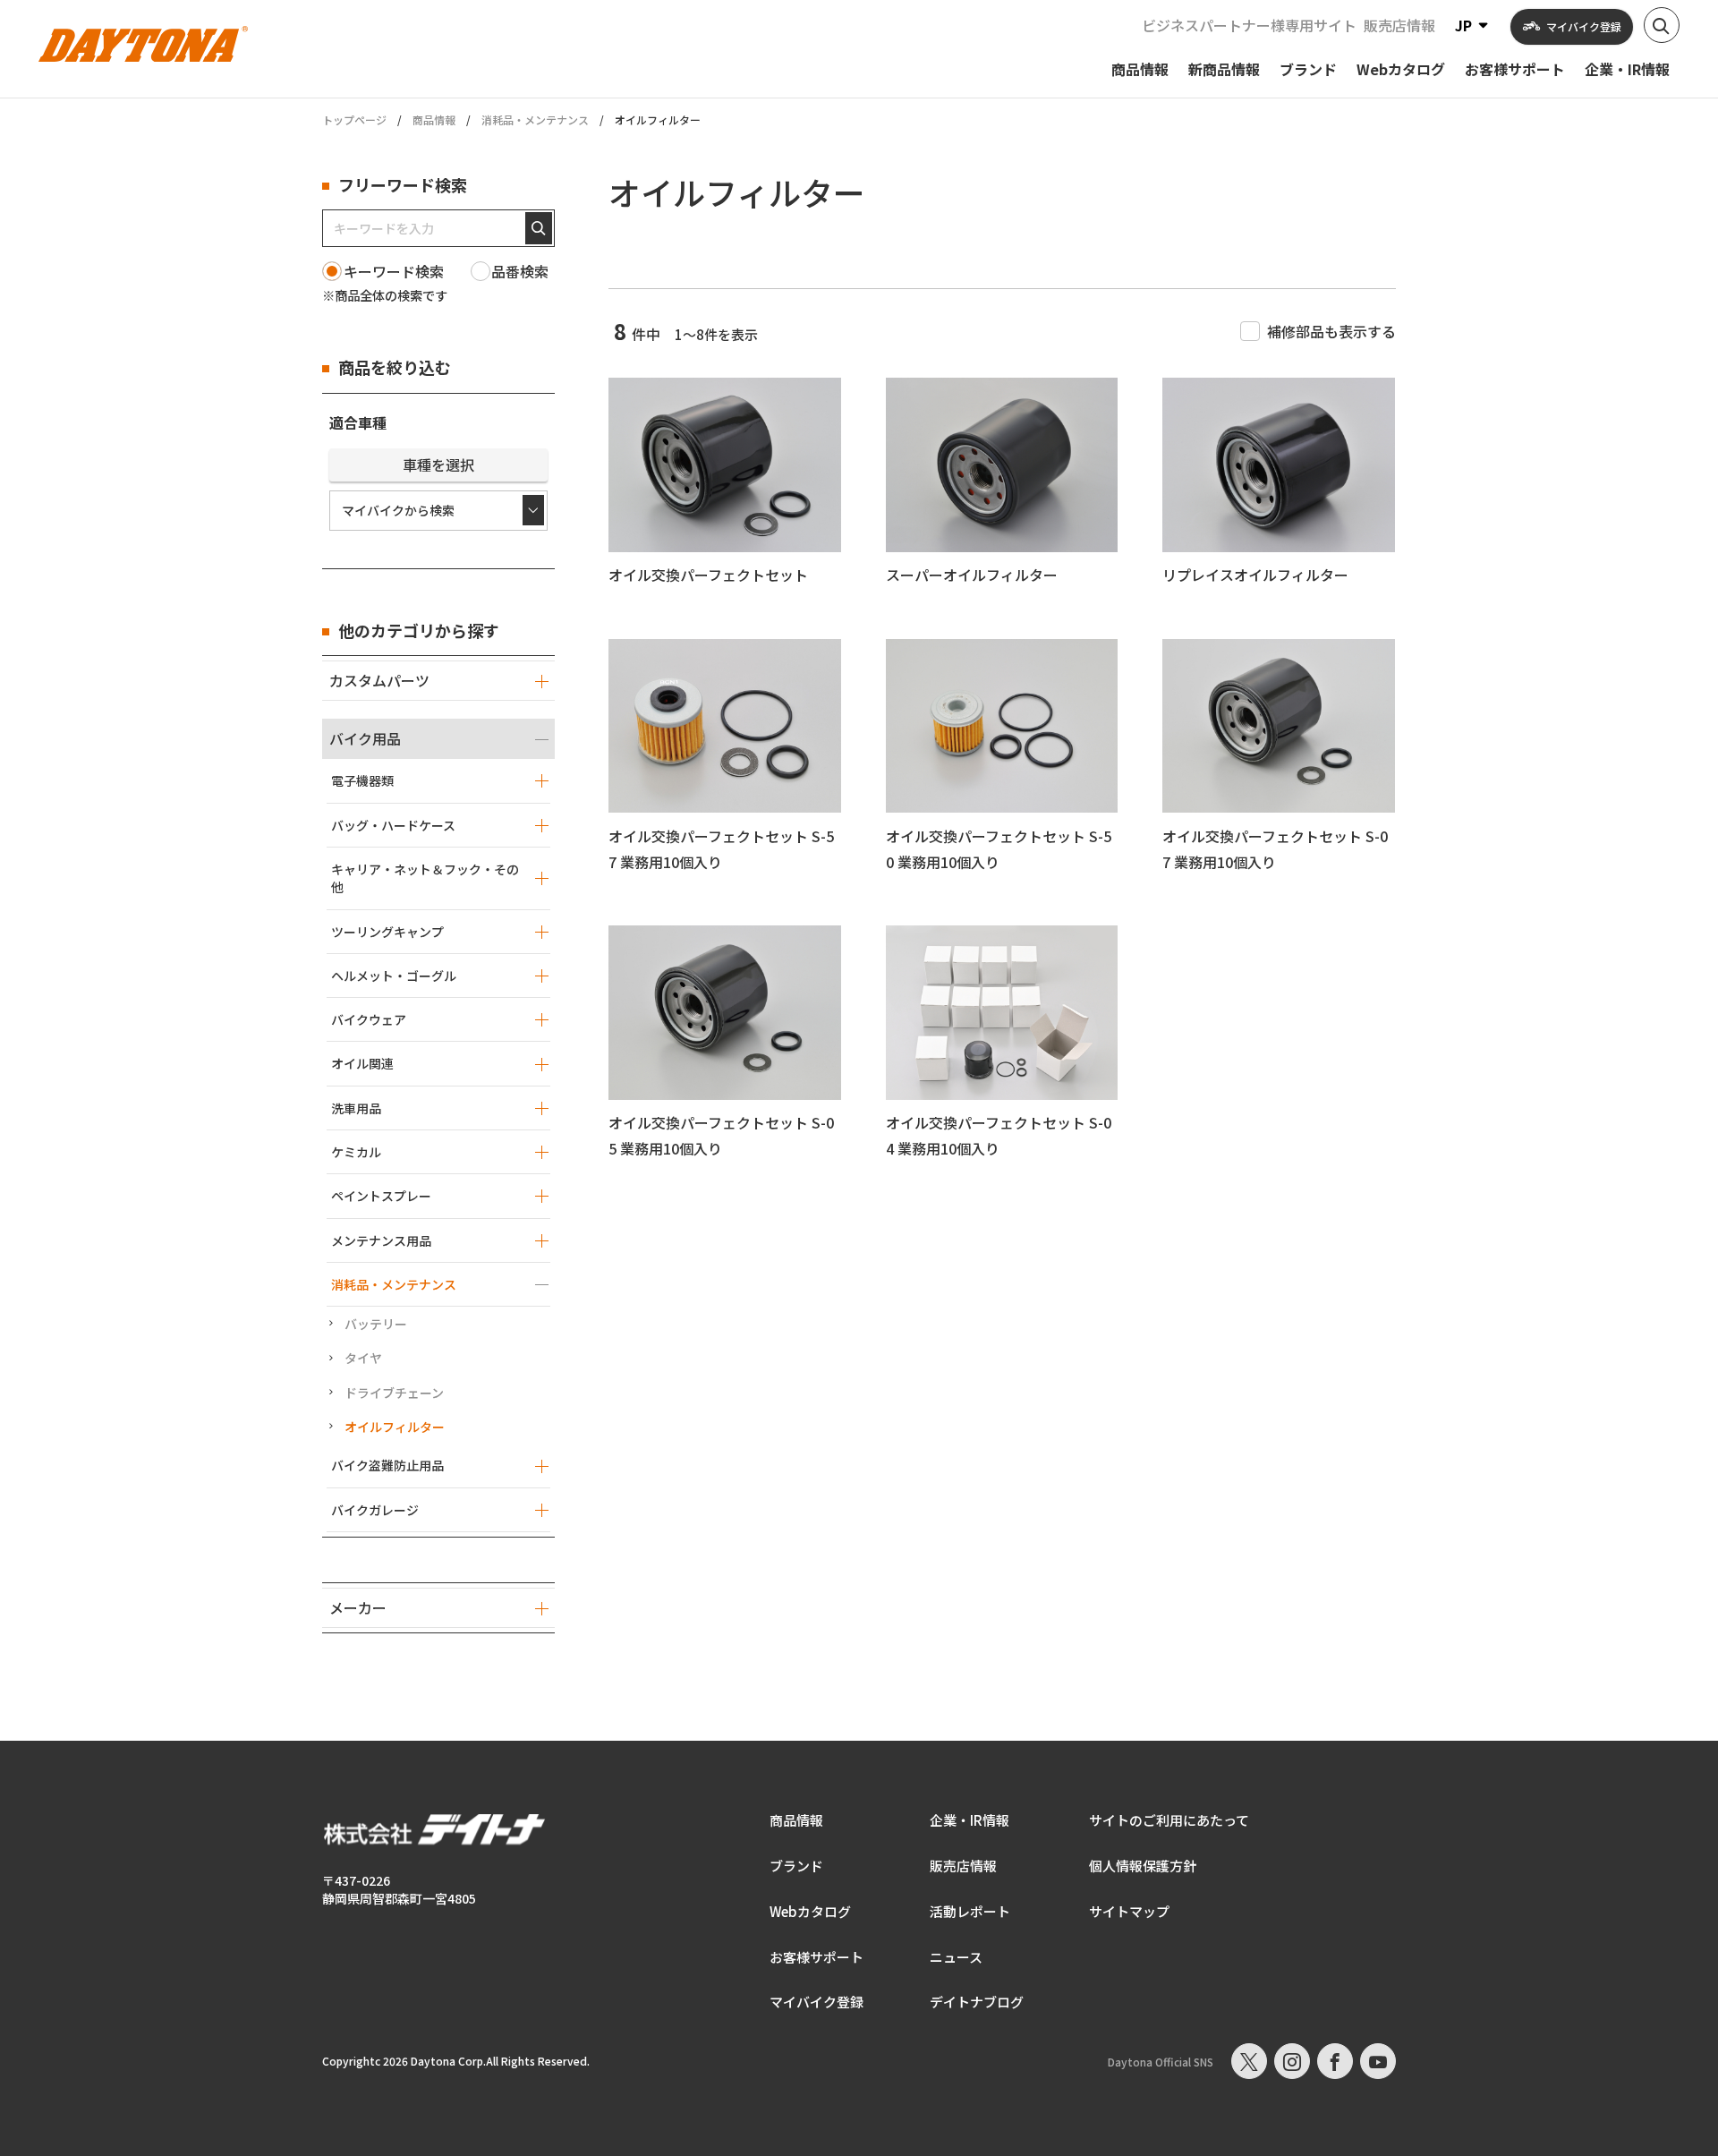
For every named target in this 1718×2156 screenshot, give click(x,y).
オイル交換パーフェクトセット (708, 575)
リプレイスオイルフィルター (1255, 575)
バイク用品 (365, 738)
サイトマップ (1129, 1911)
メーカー (358, 1607)
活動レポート (970, 1911)
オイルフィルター (395, 1427)
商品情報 (434, 119)
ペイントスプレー (381, 1196)
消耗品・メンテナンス (535, 119)
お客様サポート (816, 1957)
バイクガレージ (375, 1510)
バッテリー (376, 1324)
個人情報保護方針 (1143, 1866)
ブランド (796, 1866)
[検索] (539, 228)
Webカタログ (810, 1911)
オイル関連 (362, 1063)
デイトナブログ (977, 2002)
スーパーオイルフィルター (972, 575)
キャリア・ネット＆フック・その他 (425, 878)
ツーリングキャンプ (387, 932)
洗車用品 (356, 1108)
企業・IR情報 (970, 1820)
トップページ (354, 120)
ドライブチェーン (394, 1393)
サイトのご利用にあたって (1169, 1820)
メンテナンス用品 (381, 1240)
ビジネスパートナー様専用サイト (1249, 25)
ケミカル (356, 1152)
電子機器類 (362, 780)
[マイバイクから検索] (438, 511)
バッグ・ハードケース (393, 825)
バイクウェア (369, 1019)
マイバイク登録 (816, 2002)
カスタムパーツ (379, 680)
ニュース (956, 1957)
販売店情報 (1399, 25)
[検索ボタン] (1662, 25)
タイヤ (363, 1358)
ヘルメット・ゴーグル (394, 976)
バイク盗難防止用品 (387, 1465)
